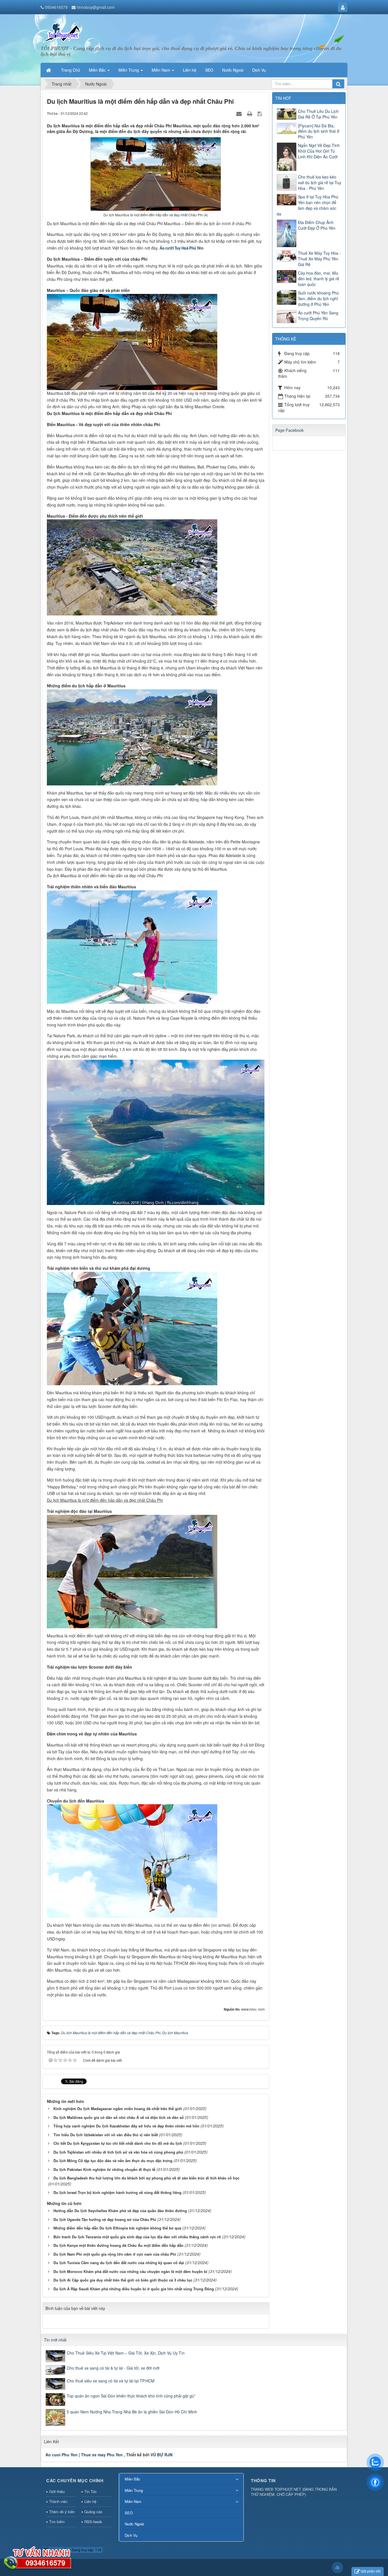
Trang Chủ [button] (71, 70)
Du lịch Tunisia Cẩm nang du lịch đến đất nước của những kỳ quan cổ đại (119, 2263)
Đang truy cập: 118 (86, 2550)
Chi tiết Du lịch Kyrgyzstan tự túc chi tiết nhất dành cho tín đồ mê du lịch (118, 2143)
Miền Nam (133, 2501)
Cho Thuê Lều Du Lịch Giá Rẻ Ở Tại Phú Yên (318, 114)
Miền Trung (134, 2490)
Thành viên (58, 2501)
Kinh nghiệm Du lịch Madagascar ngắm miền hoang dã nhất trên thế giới (118, 2109)
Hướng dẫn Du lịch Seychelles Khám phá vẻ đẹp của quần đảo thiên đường (120, 2211)
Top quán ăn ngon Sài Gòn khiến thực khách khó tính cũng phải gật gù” (131, 2396)
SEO (129, 2513)
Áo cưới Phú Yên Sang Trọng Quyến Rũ (318, 316)
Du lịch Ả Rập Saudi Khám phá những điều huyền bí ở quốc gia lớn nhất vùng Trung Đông (134, 2289)
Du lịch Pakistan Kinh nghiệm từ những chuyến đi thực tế (104, 2169)
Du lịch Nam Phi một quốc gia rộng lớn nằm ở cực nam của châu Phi (115, 2254)
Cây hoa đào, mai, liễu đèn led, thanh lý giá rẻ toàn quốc (319, 279)
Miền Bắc (133, 2479)
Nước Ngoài (134, 2524)
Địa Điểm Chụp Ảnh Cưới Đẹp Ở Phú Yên (317, 225)
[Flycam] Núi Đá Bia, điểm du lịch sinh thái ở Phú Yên (319, 131)
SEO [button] (209, 70)
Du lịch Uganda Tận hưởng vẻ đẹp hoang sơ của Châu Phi (105, 2219)
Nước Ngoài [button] (233, 70)
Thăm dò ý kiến (62, 2512)
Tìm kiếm (57, 2522)
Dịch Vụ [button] (259, 70)
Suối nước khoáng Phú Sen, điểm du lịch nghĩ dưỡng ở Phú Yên (318, 298)
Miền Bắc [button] (98, 70)
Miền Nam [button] (161, 70)
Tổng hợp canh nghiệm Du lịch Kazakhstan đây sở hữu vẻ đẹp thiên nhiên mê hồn (126, 2126)
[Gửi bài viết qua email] (240, 113)
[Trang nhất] (49, 70)
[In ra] (250, 113)
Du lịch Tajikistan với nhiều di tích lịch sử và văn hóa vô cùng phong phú (118, 2152)
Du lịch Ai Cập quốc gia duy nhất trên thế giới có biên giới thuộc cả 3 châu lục (123, 2280)
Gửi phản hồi (371, 2571)
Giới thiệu (57, 2491)
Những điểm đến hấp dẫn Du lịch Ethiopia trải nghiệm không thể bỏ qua (117, 2228)
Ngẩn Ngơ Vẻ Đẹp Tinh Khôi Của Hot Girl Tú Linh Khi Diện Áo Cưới (319, 151)
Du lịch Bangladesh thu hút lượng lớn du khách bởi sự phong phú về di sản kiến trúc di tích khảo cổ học (146, 2178)
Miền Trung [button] (129, 70)
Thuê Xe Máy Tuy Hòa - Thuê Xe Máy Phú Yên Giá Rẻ (319, 259)
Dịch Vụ (131, 2535)
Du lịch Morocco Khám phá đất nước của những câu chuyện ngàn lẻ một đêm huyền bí (130, 2271)
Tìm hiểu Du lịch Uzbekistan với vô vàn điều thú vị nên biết (106, 2135)
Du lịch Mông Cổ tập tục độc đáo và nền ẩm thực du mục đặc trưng (113, 2161)
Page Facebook (289, 430)
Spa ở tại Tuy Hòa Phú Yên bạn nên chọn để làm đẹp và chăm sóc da (307, 205)
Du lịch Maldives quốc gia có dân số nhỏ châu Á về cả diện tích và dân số (119, 2117)
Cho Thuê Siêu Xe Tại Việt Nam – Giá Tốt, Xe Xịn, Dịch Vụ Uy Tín (126, 2353)
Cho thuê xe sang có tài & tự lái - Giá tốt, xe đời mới (113, 2368)
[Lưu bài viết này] (260, 113)
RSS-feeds (93, 2522)
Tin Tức (91, 2491)
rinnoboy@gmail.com (96, 7)
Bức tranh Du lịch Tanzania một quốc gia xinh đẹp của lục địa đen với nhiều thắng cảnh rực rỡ (137, 2237)
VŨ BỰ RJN (161, 2455)
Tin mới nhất (55, 2340)
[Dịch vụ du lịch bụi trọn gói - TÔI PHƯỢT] (62, 32)
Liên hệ (90, 2501)
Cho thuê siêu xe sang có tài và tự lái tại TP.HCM (111, 2381)
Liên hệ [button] (190, 70)
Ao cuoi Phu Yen (61, 2455)
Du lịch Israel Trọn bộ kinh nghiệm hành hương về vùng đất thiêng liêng (117, 2192)
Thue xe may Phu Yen (102, 2455)
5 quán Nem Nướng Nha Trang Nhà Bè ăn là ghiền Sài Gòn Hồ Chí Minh (132, 2412)
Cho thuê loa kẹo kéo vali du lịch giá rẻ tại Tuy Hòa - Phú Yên (320, 182)
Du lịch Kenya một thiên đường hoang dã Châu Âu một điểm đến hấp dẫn (118, 2245)
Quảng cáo (93, 2512)
